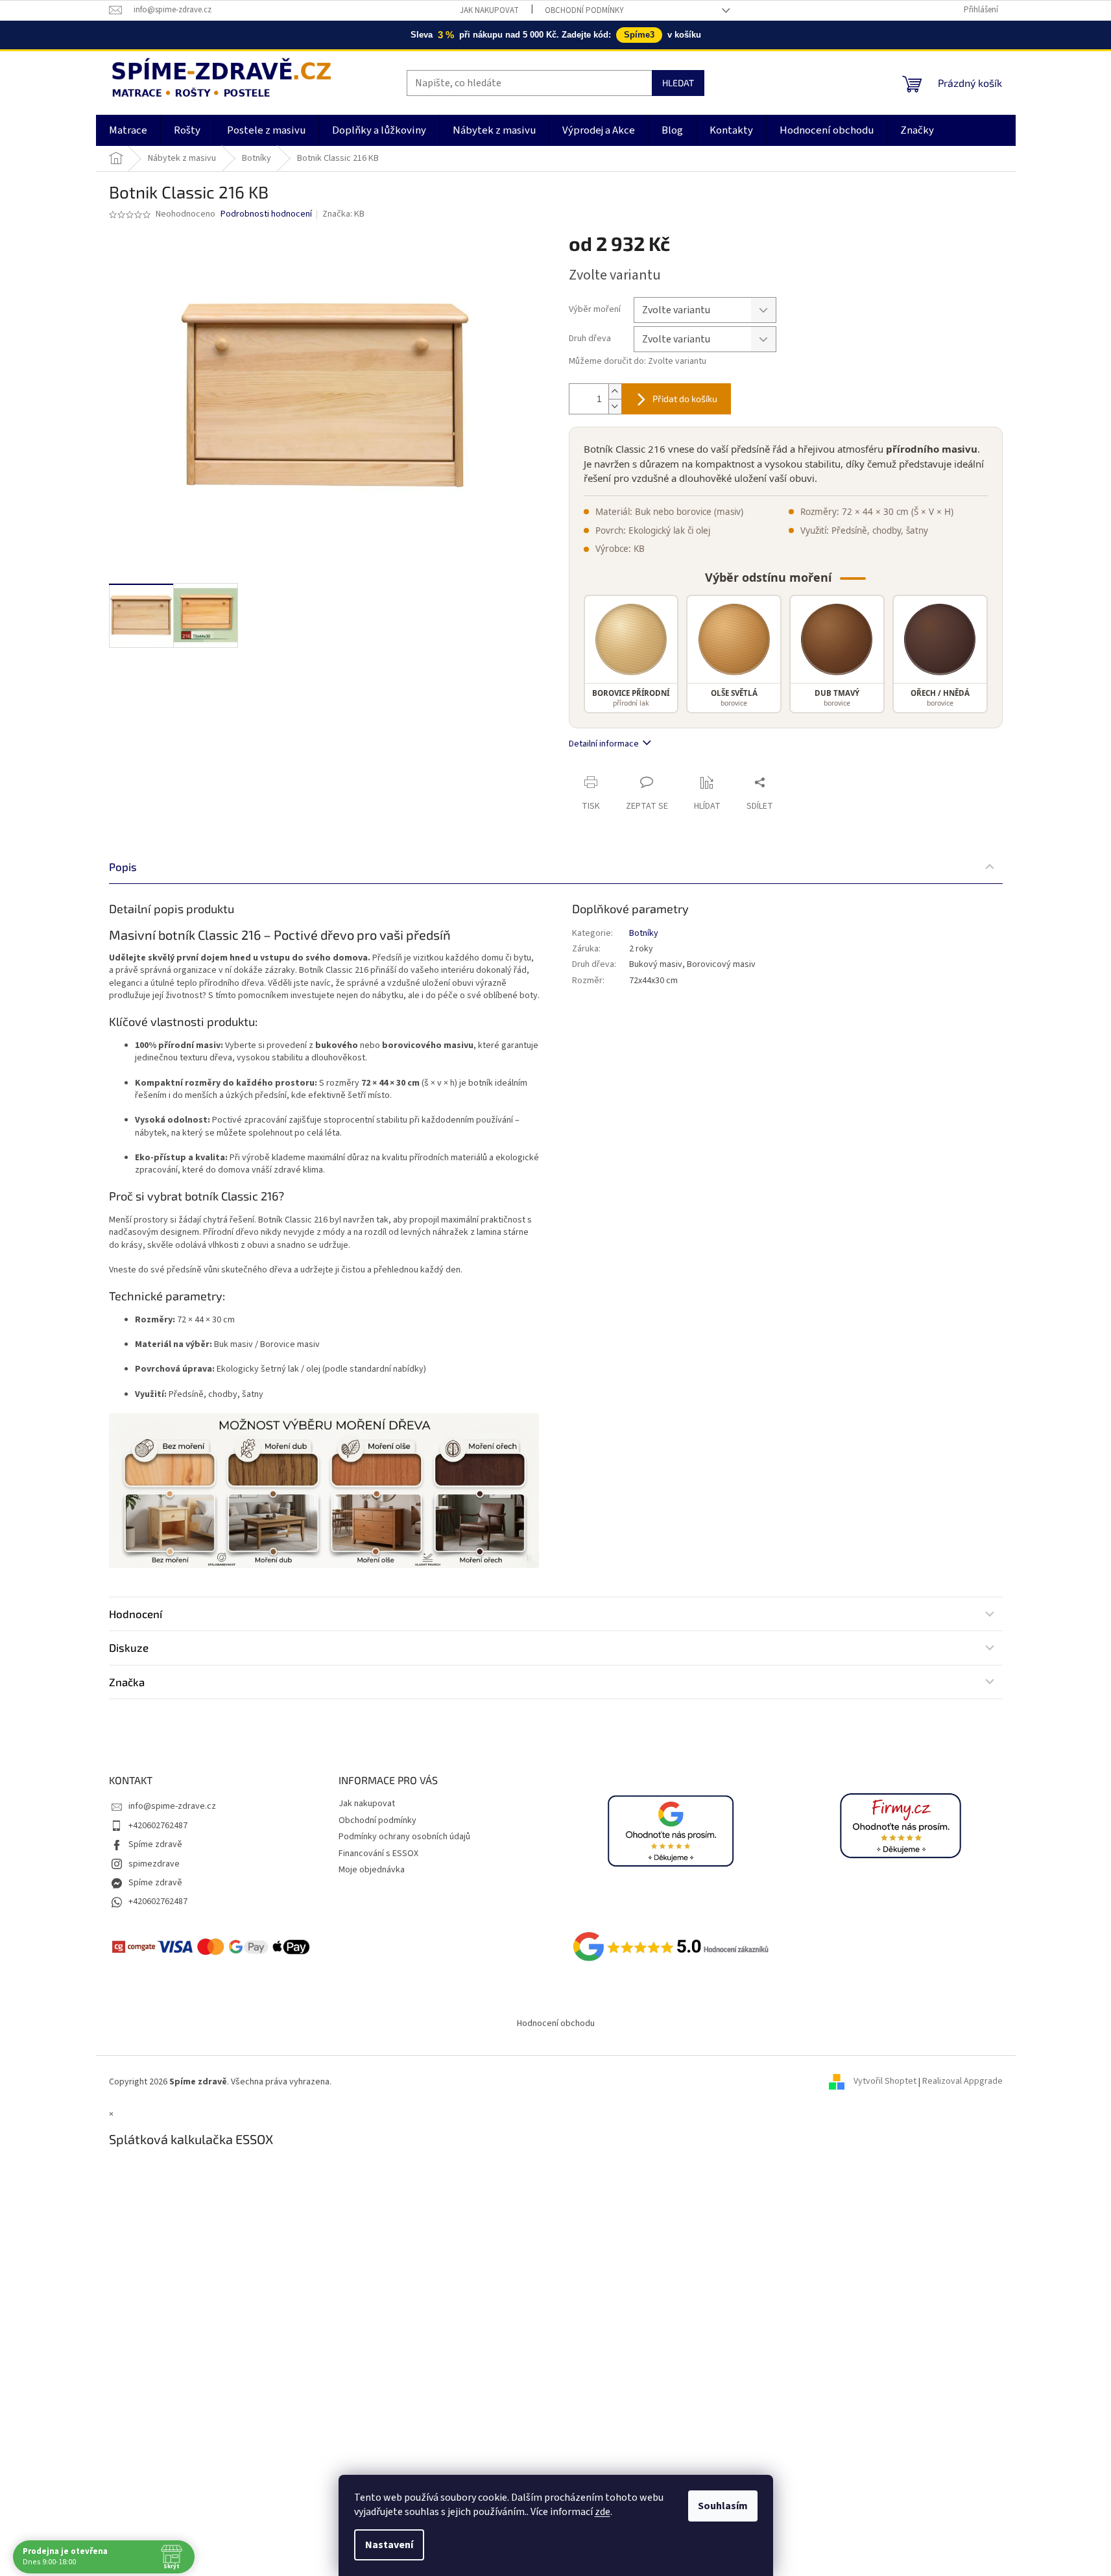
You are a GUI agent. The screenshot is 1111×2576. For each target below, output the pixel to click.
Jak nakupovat (489, 10)
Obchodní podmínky (584, 10)
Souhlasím (723, 2506)
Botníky (644, 933)
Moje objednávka (372, 1870)
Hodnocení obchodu (556, 2023)
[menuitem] (128, 130)
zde (603, 2512)
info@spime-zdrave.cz (172, 1806)
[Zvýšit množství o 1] (615, 391)
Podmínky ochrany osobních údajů (404, 1837)
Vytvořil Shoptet (885, 2082)
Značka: (343, 214)
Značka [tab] (127, 1682)
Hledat (678, 83)
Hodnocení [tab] (136, 1614)
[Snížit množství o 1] (615, 406)
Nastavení (389, 2545)
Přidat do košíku (685, 399)
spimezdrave (154, 1864)
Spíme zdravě (155, 1844)
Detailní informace (604, 744)
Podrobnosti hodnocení (266, 214)
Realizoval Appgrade (962, 2082)
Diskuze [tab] (129, 1647)
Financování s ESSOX (378, 1854)
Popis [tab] (123, 866)
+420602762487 (158, 1826)
